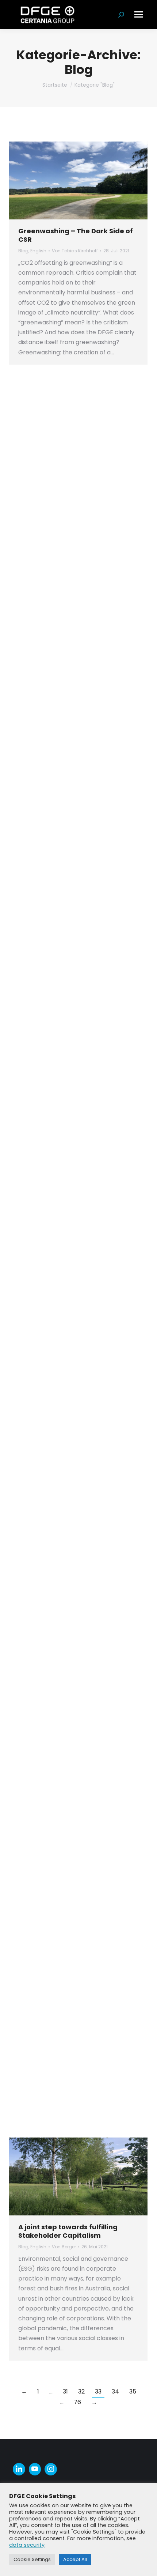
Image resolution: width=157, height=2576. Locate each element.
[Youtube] (35, 2469)
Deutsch (39, 916)
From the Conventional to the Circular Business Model (69, 1332)
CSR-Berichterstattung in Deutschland (62, 1081)
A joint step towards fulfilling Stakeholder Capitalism (68, 2231)
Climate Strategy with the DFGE (72, 673)
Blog (23, 251)
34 (115, 2392)
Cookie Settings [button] (32, 2559)
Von (75, 251)
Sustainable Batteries (56, 461)
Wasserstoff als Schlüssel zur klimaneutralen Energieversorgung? (69, 1786)
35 (133, 2392)
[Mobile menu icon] (139, 14)
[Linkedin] (19, 2469)
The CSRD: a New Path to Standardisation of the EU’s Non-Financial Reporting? (75, 1557)
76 (77, 2402)
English (38, 251)
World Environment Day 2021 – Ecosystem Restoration (70, 2030)
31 (65, 2392)
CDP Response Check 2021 (63, 905)
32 (81, 2392)
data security (27, 2545)
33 (98, 2392)
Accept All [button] (75, 2559)
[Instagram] (51, 2469)
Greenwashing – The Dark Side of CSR (76, 235)
